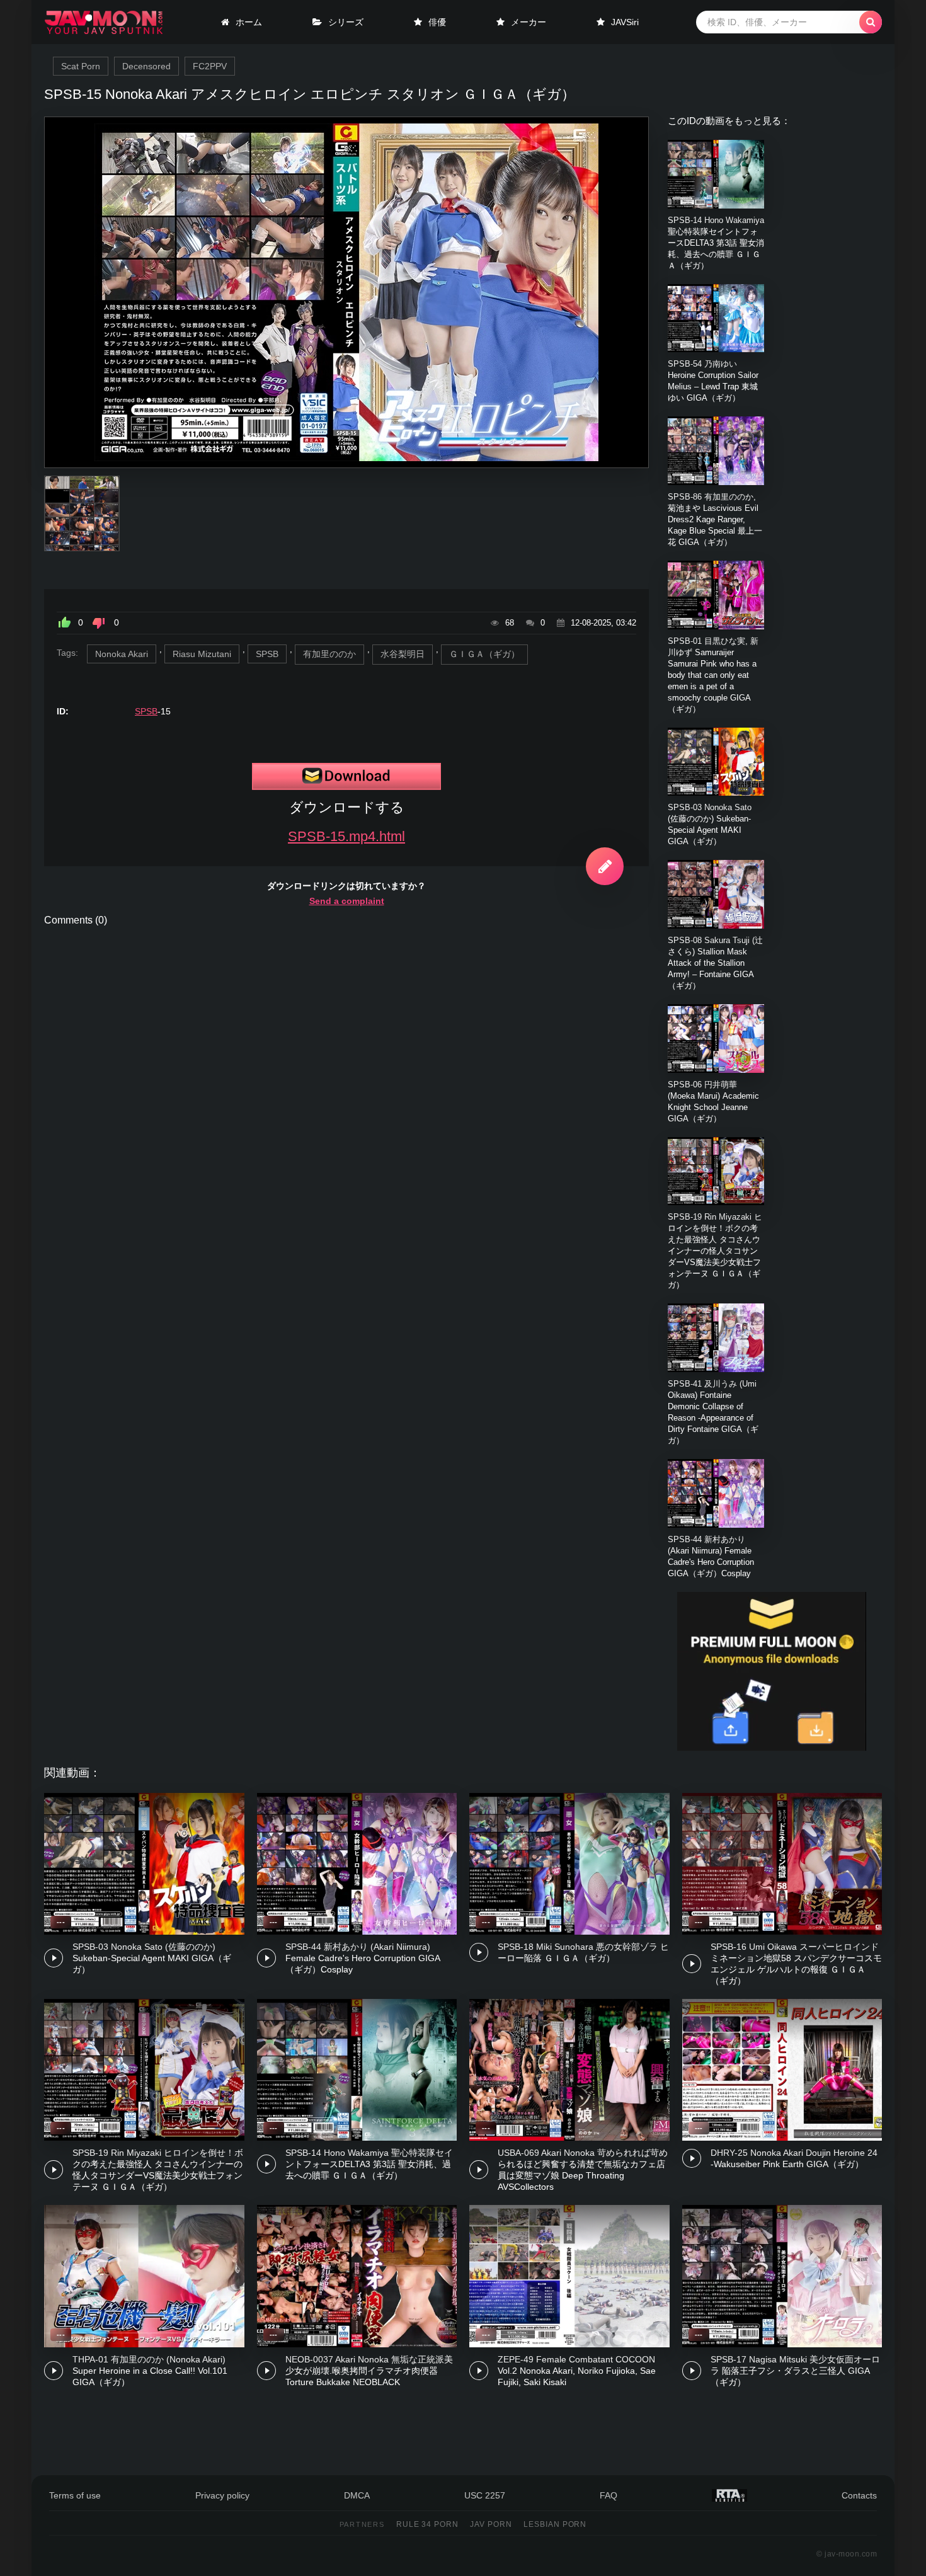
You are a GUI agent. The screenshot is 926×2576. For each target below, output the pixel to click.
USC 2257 (485, 2495)
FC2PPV (210, 66)
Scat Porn (81, 66)
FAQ (609, 2495)
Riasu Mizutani (202, 654)
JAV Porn (491, 2524)
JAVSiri (625, 22)
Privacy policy (222, 2495)
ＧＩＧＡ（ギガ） (484, 654)
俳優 (437, 22)
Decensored (146, 66)
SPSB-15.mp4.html (346, 836)
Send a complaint (347, 901)
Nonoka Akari (122, 654)
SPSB (267, 654)
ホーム (249, 22)
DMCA (357, 2495)
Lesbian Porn (555, 2524)
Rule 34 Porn (428, 2524)
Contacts (859, 2495)
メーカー (529, 22)
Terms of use (75, 2495)
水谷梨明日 (403, 654)
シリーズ (346, 22)
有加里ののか (329, 654)
